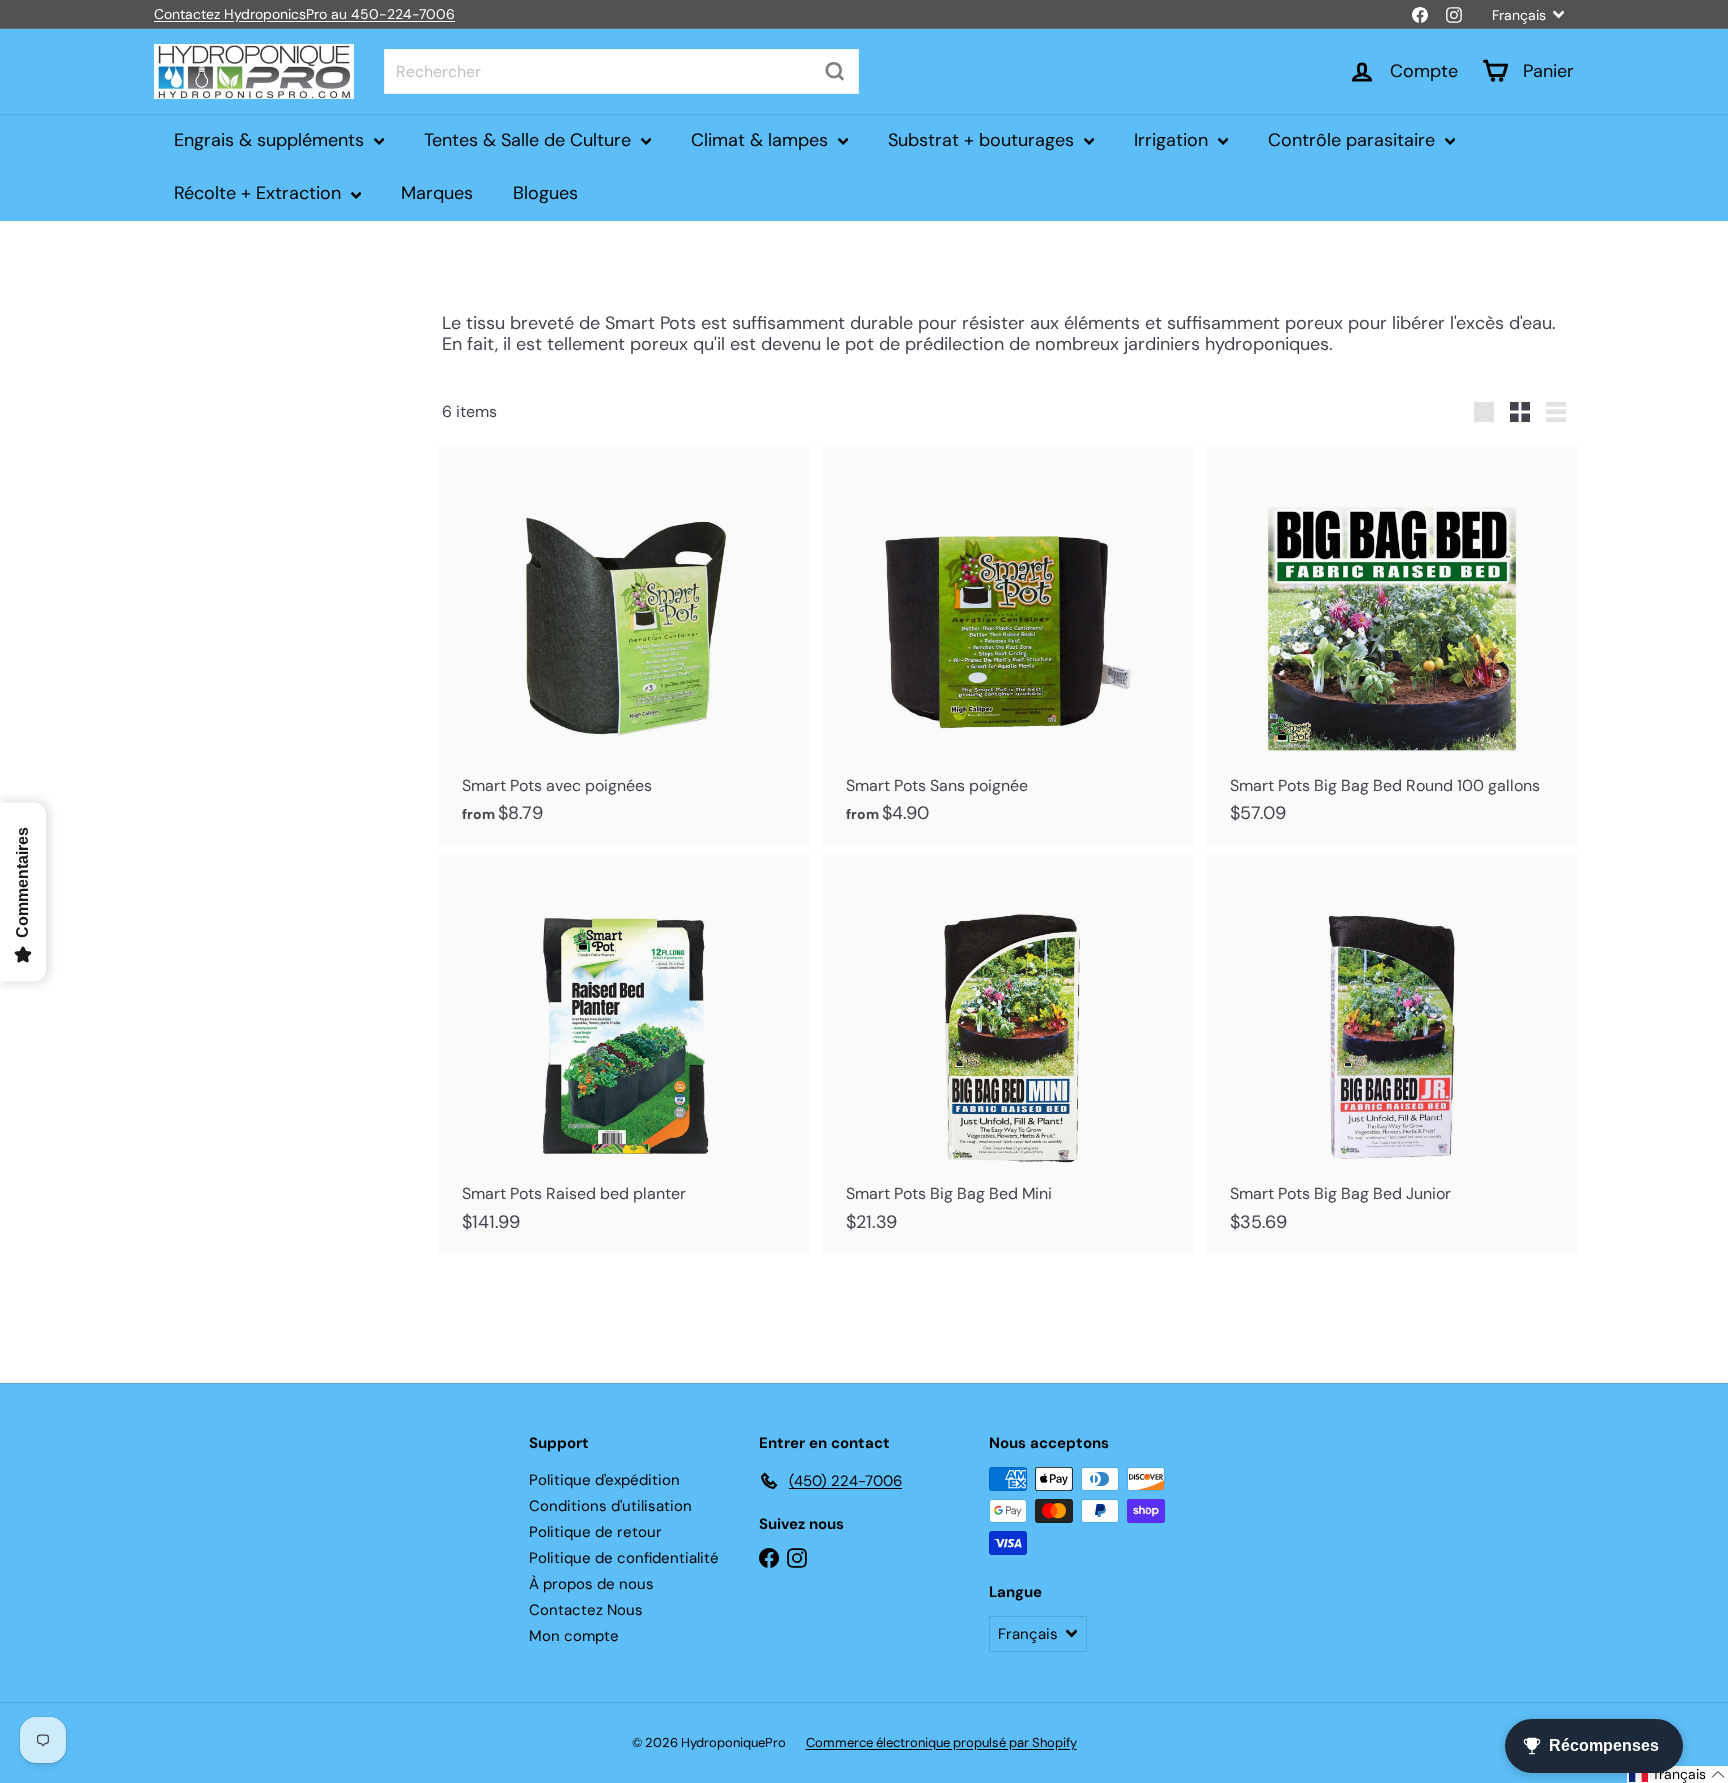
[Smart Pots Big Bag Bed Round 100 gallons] (1392, 646)
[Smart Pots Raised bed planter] (624, 1054)
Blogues (545, 193)
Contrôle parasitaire (1354, 140)
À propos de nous (591, 1584)
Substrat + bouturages (983, 140)
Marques (437, 193)
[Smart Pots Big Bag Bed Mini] (1008, 1054)
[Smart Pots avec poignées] (624, 646)
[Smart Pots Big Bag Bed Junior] (1392, 1054)
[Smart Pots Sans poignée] (1008, 646)
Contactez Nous (586, 1610)
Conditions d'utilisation (610, 1506)
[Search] (835, 71)
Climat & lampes (762, 140)
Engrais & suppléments (271, 140)
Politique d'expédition (604, 1480)
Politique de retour (595, 1532)
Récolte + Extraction (260, 193)
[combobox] (621, 71)
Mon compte (574, 1636)
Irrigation (1173, 140)
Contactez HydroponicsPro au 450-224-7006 (304, 14)
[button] (1677, 1774)
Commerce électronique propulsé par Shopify (941, 1742)
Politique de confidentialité (624, 1558)
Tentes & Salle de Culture (530, 140)
